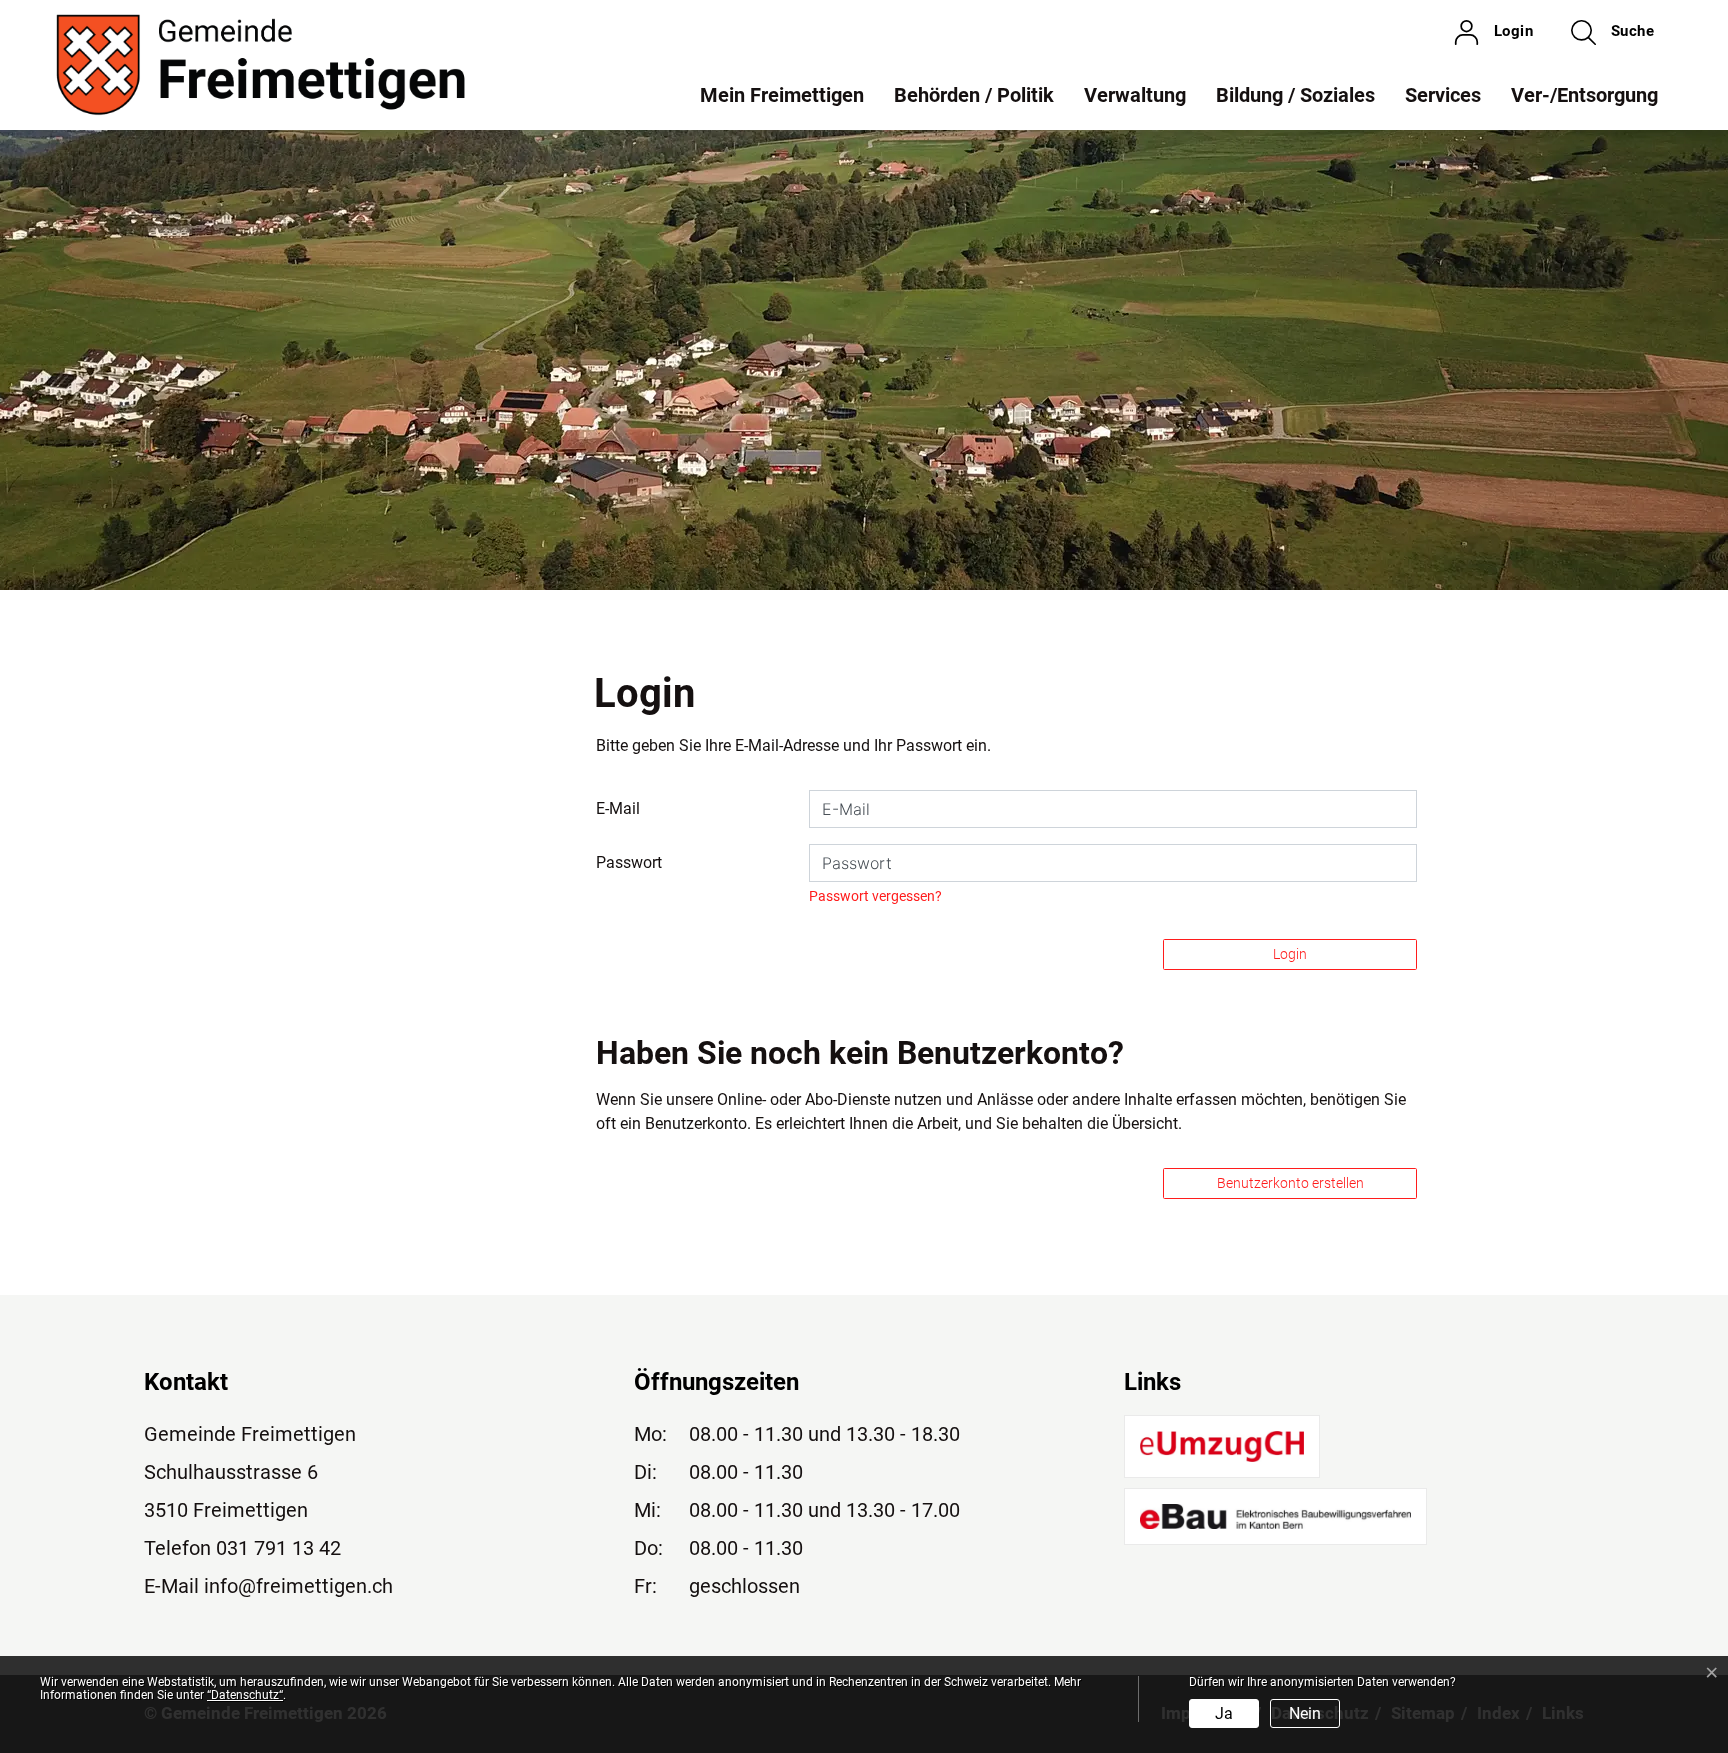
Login (1290, 954)
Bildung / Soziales (1295, 95)
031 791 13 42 (278, 1548)
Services (1443, 95)
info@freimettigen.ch (298, 1586)
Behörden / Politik (974, 95)
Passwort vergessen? (875, 896)
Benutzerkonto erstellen (1290, 1183)
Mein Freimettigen (782, 95)
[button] (1612, 32)
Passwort (629, 862)
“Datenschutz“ (245, 1695)
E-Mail (618, 808)
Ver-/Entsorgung (1584, 95)
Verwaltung (1135, 95)
